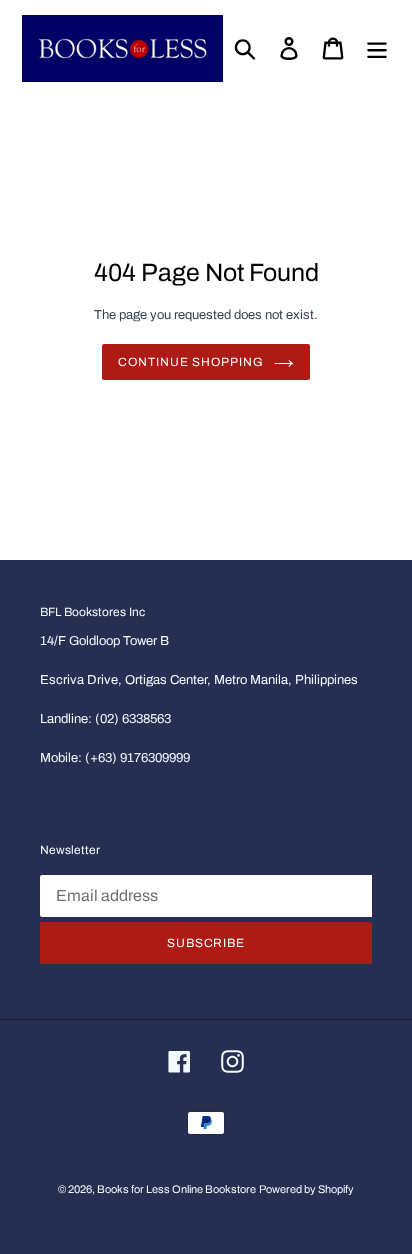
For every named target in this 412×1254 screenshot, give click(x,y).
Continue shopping (191, 362)
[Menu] (377, 48)
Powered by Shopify (306, 1189)
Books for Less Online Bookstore (176, 1189)
